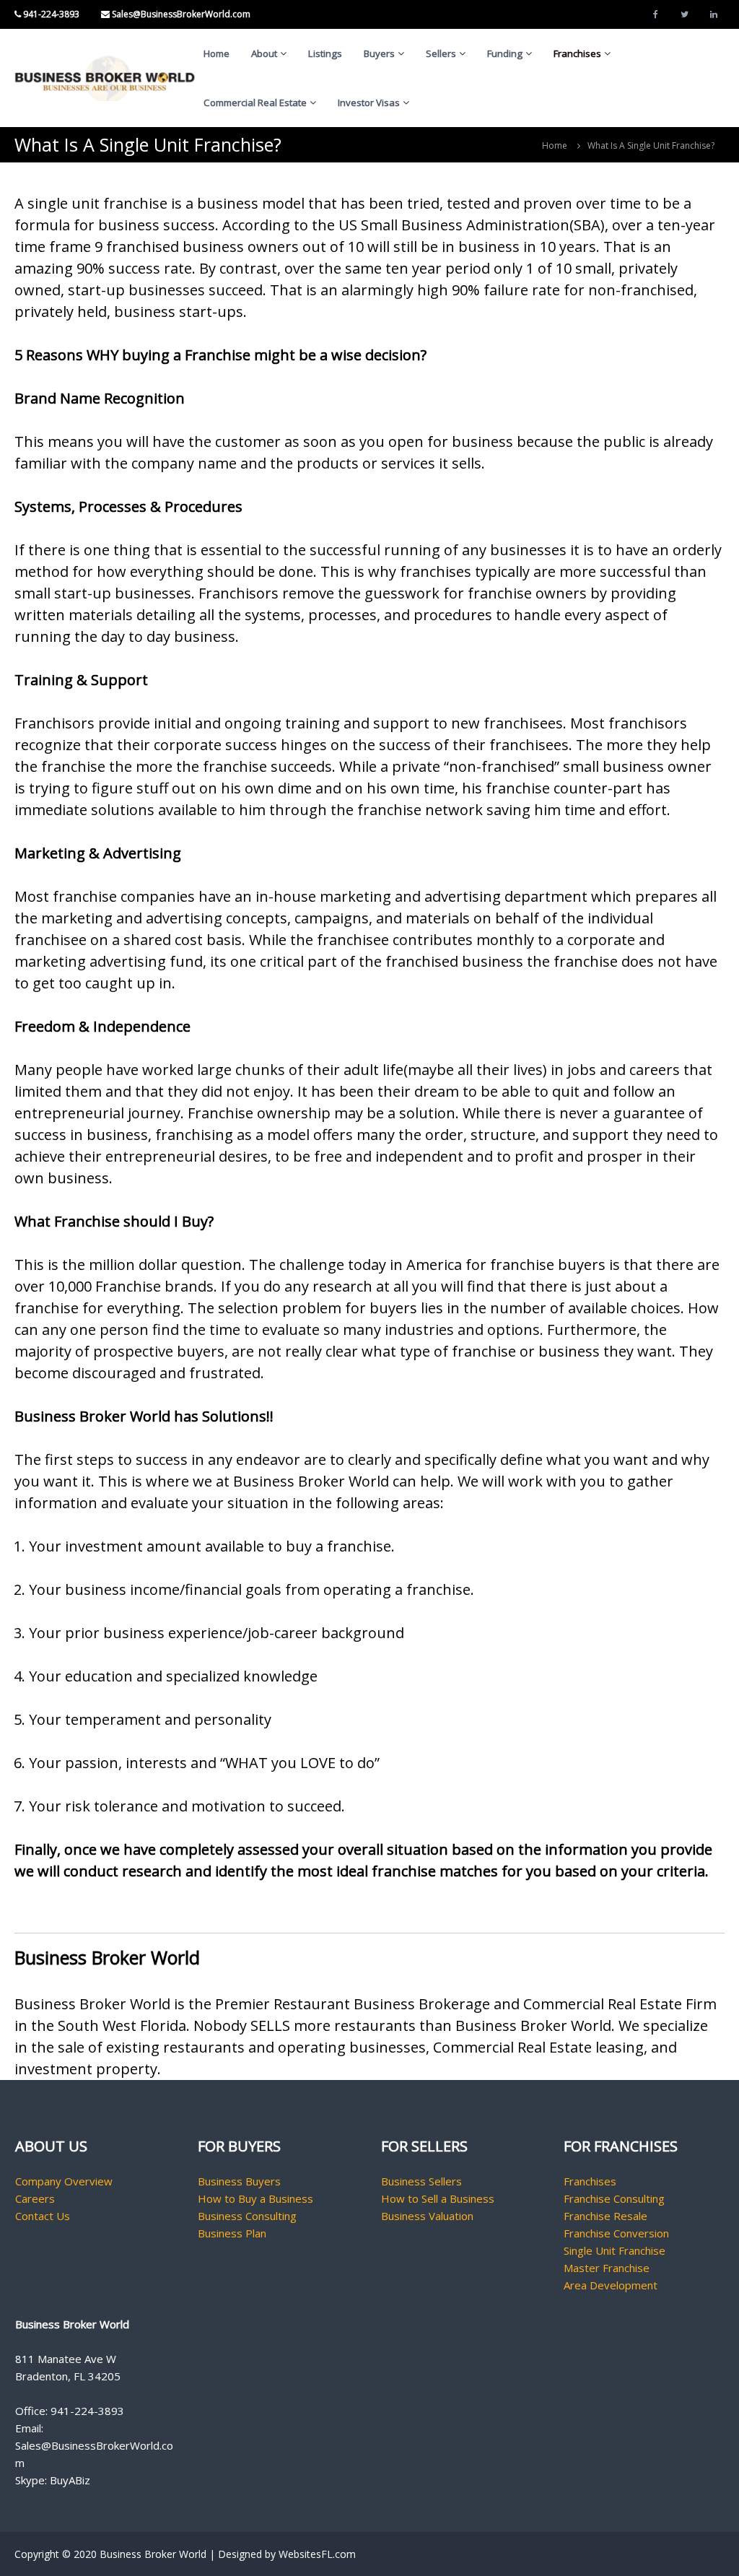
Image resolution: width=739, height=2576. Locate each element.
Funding (505, 53)
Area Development (611, 2285)
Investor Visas (369, 103)
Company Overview (64, 2181)
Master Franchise (607, 2268)
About (264, 53)
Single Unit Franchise (615, 2250)
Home (217, 53)
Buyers (379, 53)
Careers (35, 2198)
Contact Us (43, 2216)
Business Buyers (239, 2181)
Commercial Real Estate (255, 103)
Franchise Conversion (616, 2233)
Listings (325, 53)
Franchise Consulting (614, 2198)
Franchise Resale (605, 2216)
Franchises (577, 53)
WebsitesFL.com (317, 2554)
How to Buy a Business (255, 2198)
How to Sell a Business (438, 2198)
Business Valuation (427, 2216)
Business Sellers (421, 2181)
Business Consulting (247, 2216)
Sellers (441, 53)
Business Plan (232, 2233)
